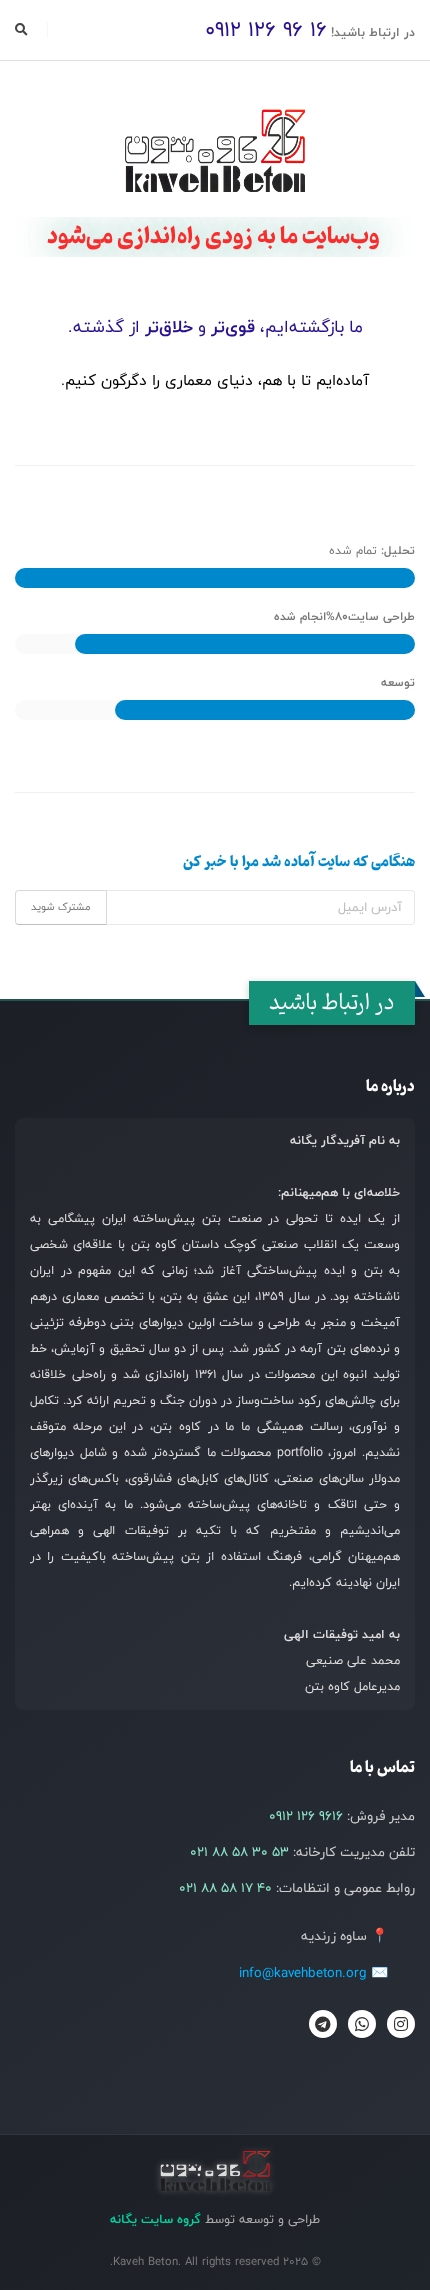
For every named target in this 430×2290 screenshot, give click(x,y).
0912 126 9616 (306, 1816)
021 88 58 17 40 (225, 1888)
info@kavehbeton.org (303, 1973)
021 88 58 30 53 (239, 1852)
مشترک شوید (61, 907)
